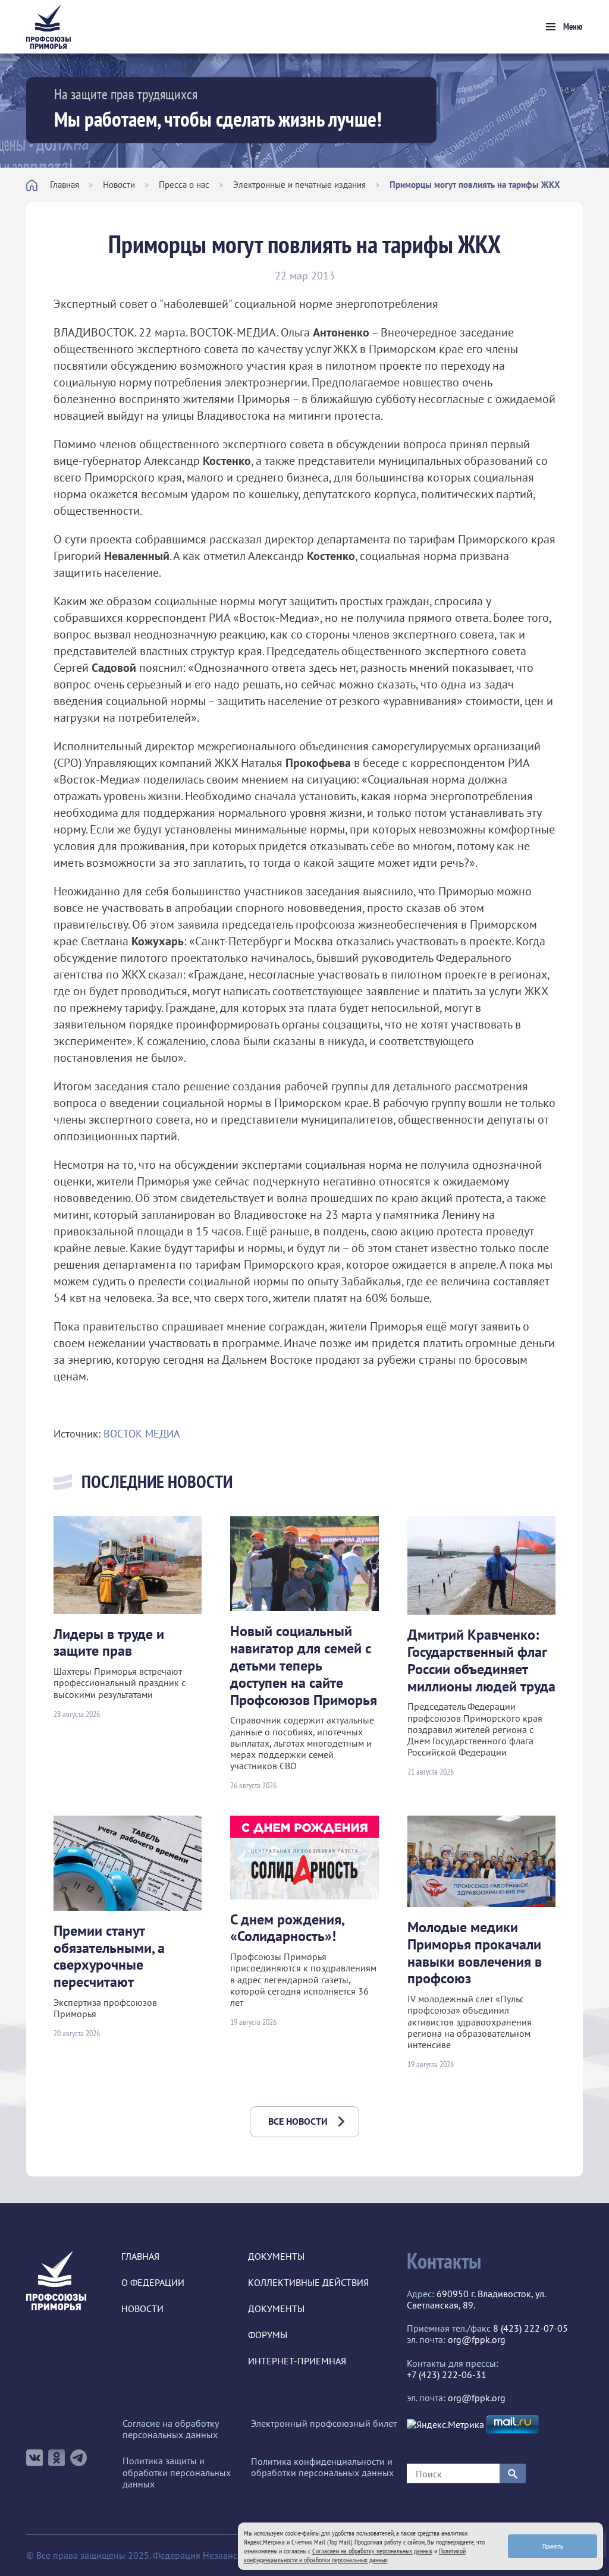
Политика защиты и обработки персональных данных (177, 2472)
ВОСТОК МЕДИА (142, 1434)
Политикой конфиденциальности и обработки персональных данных (355, 2555)
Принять (553, 2546)
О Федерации (153, 2283)
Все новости (298, 2121)
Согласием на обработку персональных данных (372, 2551)
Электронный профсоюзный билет (324, 2424)
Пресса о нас (184, 185)
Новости (119, 185)
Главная (65, 185)
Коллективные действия (308, 2283)
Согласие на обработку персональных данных (170, 2429)
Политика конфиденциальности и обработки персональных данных (322, 2467)
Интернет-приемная (297, 2361)
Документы (276, 2256)
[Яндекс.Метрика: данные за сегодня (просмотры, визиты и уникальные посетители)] (445, 2425)
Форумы (268, 2335)
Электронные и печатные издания (299, 185)
